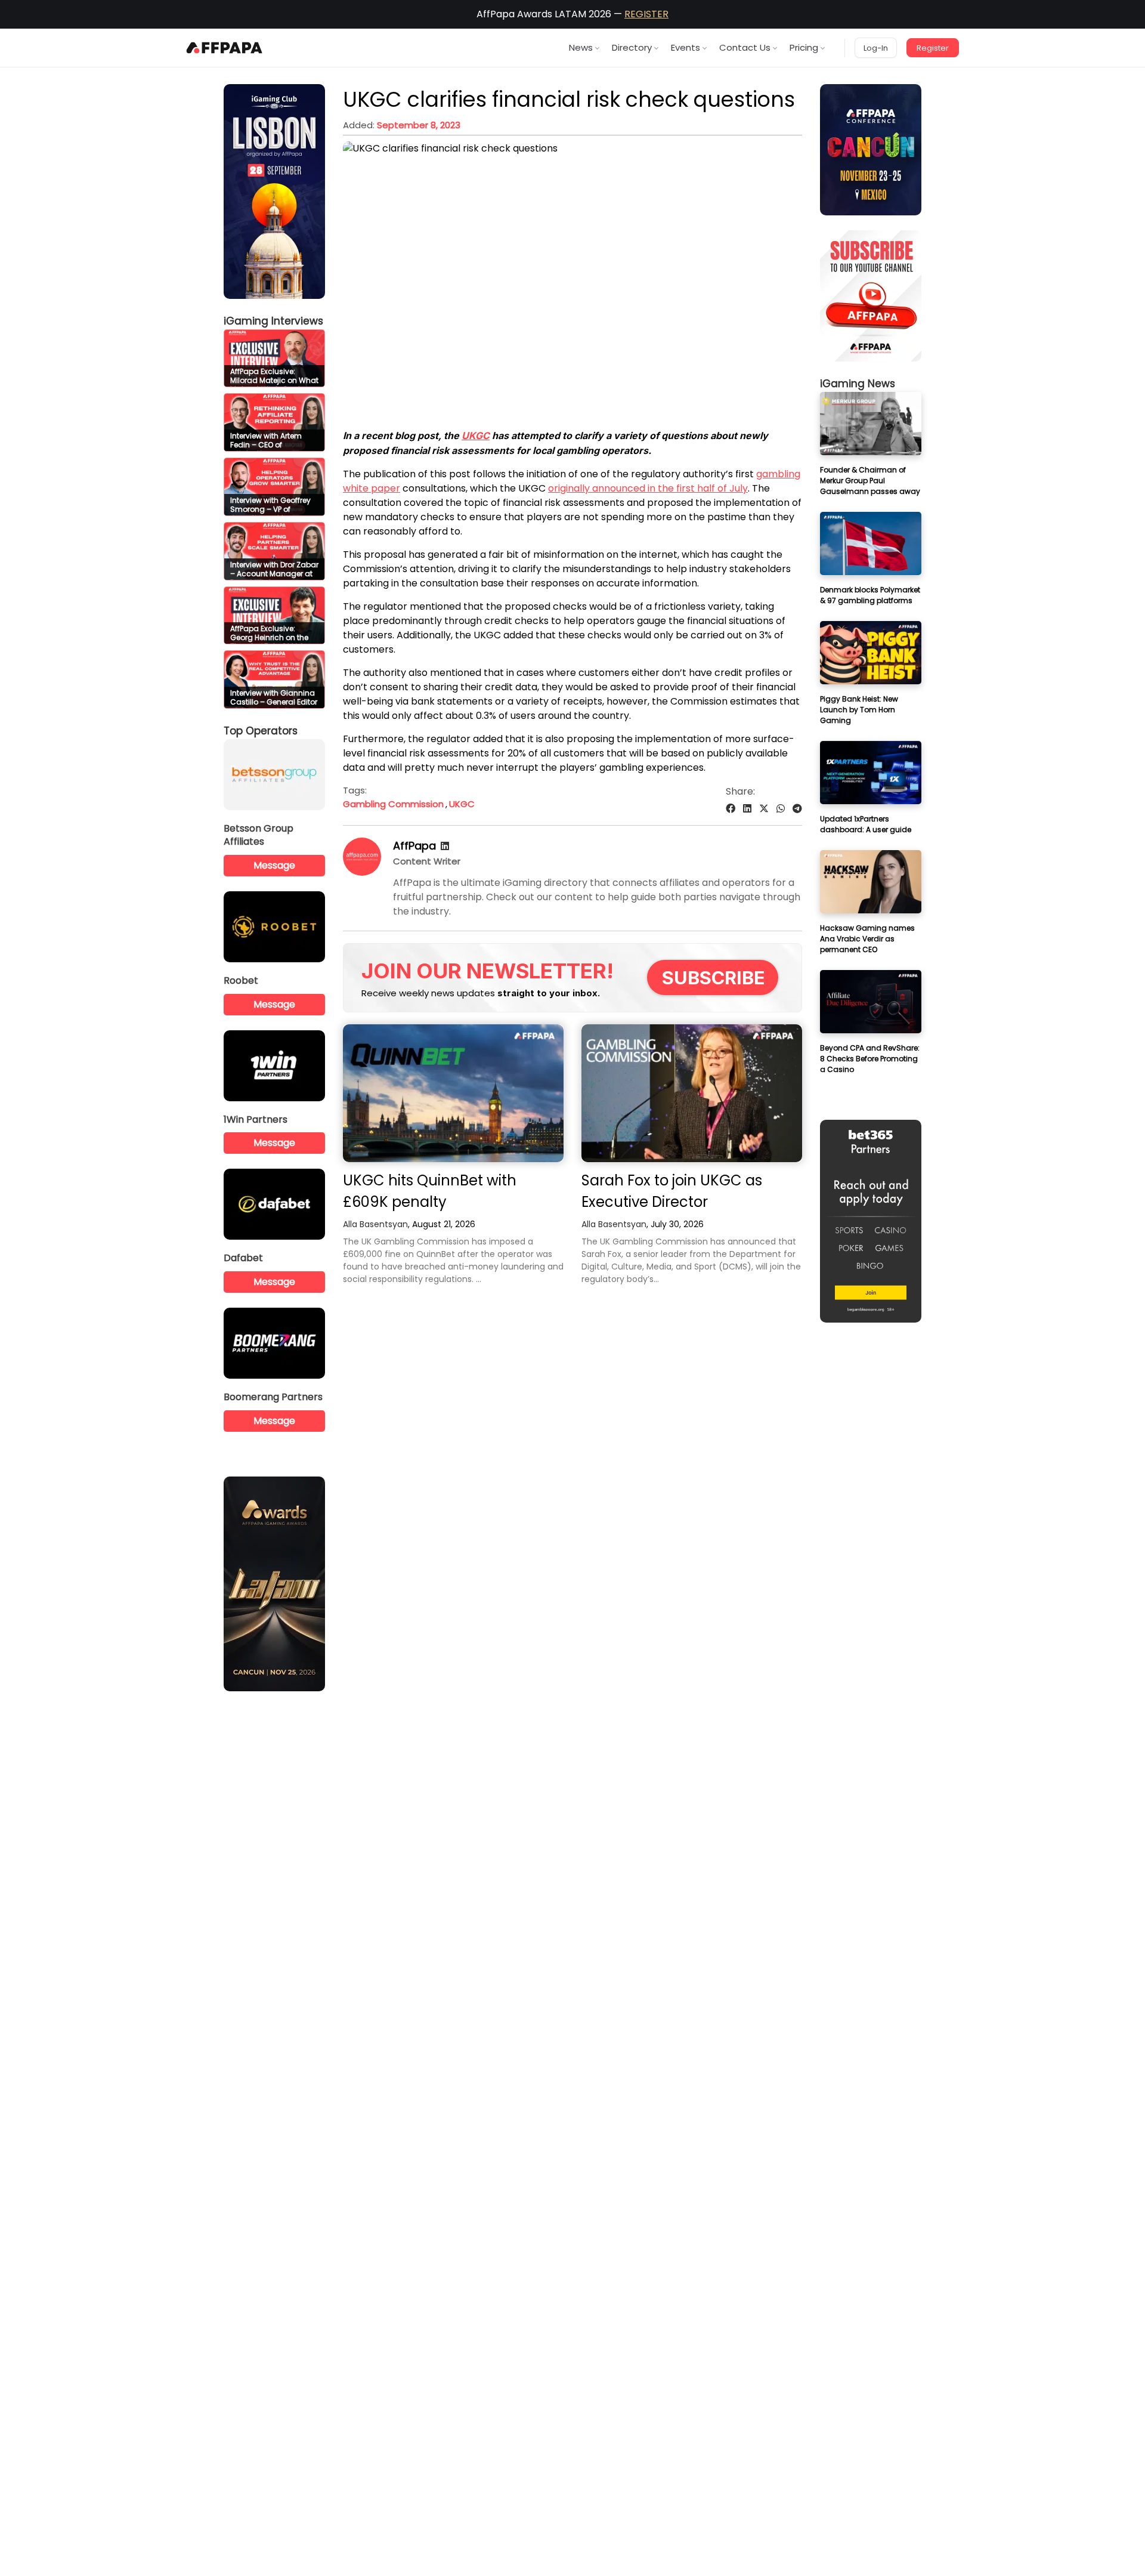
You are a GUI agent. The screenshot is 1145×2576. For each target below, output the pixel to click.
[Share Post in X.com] (764, 809)
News (581, 47)
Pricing (804, 47)
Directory (632, 47)
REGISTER (646, 14)
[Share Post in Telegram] (797, 809)
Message (274, 865)
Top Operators (261, 731)
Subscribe (714, 977)
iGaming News (858, 384)
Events (686, 47)
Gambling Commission (393, 804)
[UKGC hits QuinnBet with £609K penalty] (453, 1093)
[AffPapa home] (225, 48)
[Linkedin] (445, 846)
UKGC (476, 435)
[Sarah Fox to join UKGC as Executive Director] (692, 1093)
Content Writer (427, 861)
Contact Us (745, 47)
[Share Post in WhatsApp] (781, 809)
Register (933, 48)
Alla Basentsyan (375, 1224)
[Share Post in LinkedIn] (747, 809)
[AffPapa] (362, 872)
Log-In (876, 48)
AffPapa (414, 846)
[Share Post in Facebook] (731, 809)
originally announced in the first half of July (648, 488)
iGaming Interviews (273, 321)
